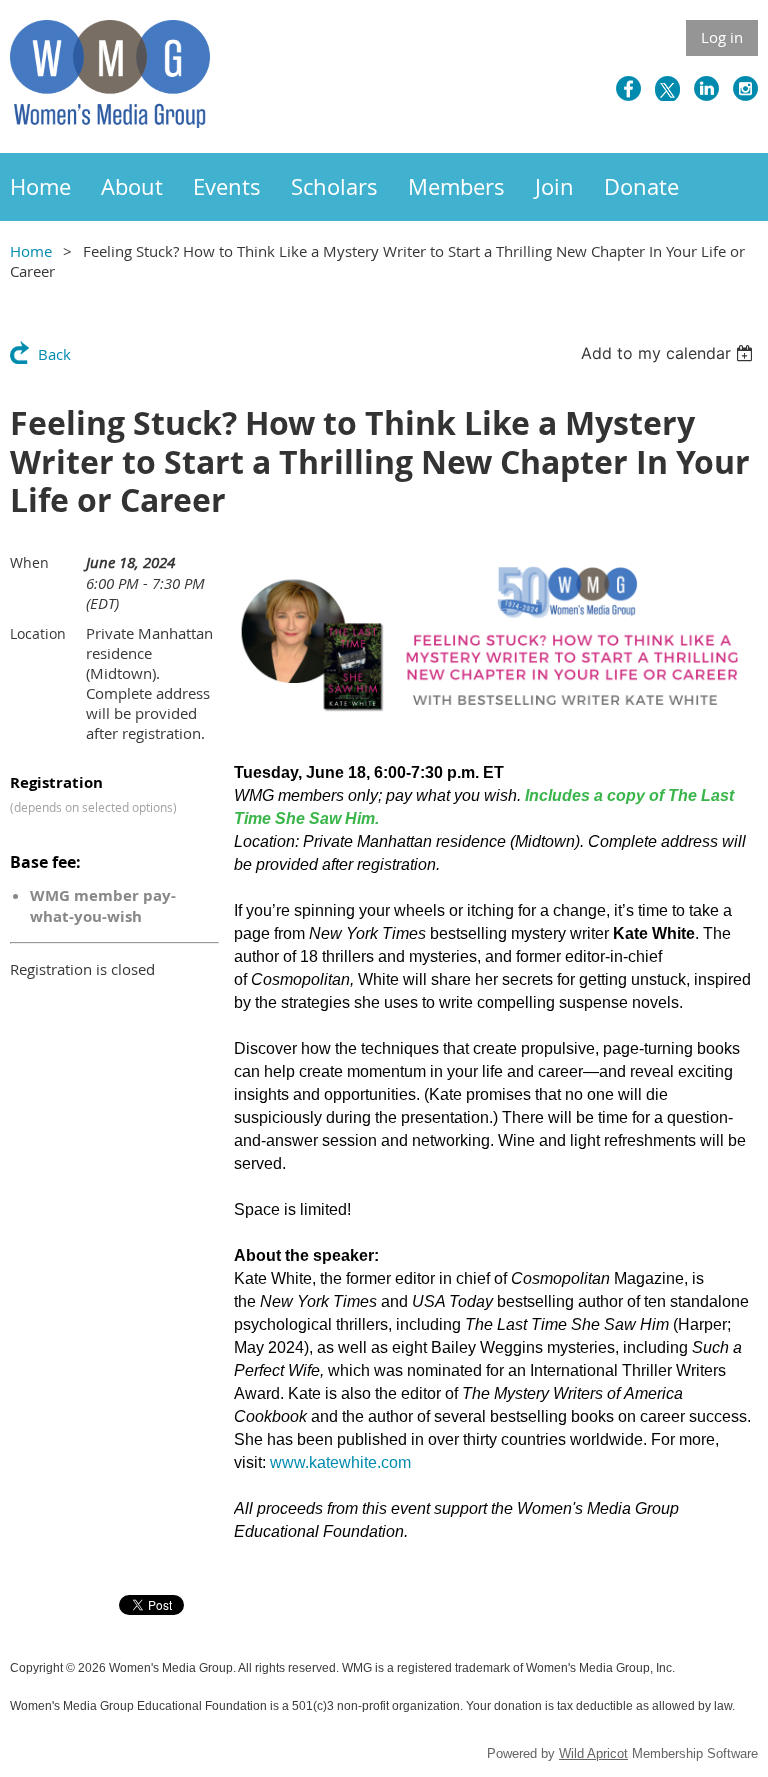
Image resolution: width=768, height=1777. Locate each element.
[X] (667, 88)
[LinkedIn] (706, 88)
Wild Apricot (593, 1753)
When (29, 562)
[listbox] (669, 353)
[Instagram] (745, 88)
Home (31, 251)
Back (54, 354)
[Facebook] (628, 88)
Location (38, 633)
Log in (722, 37)
